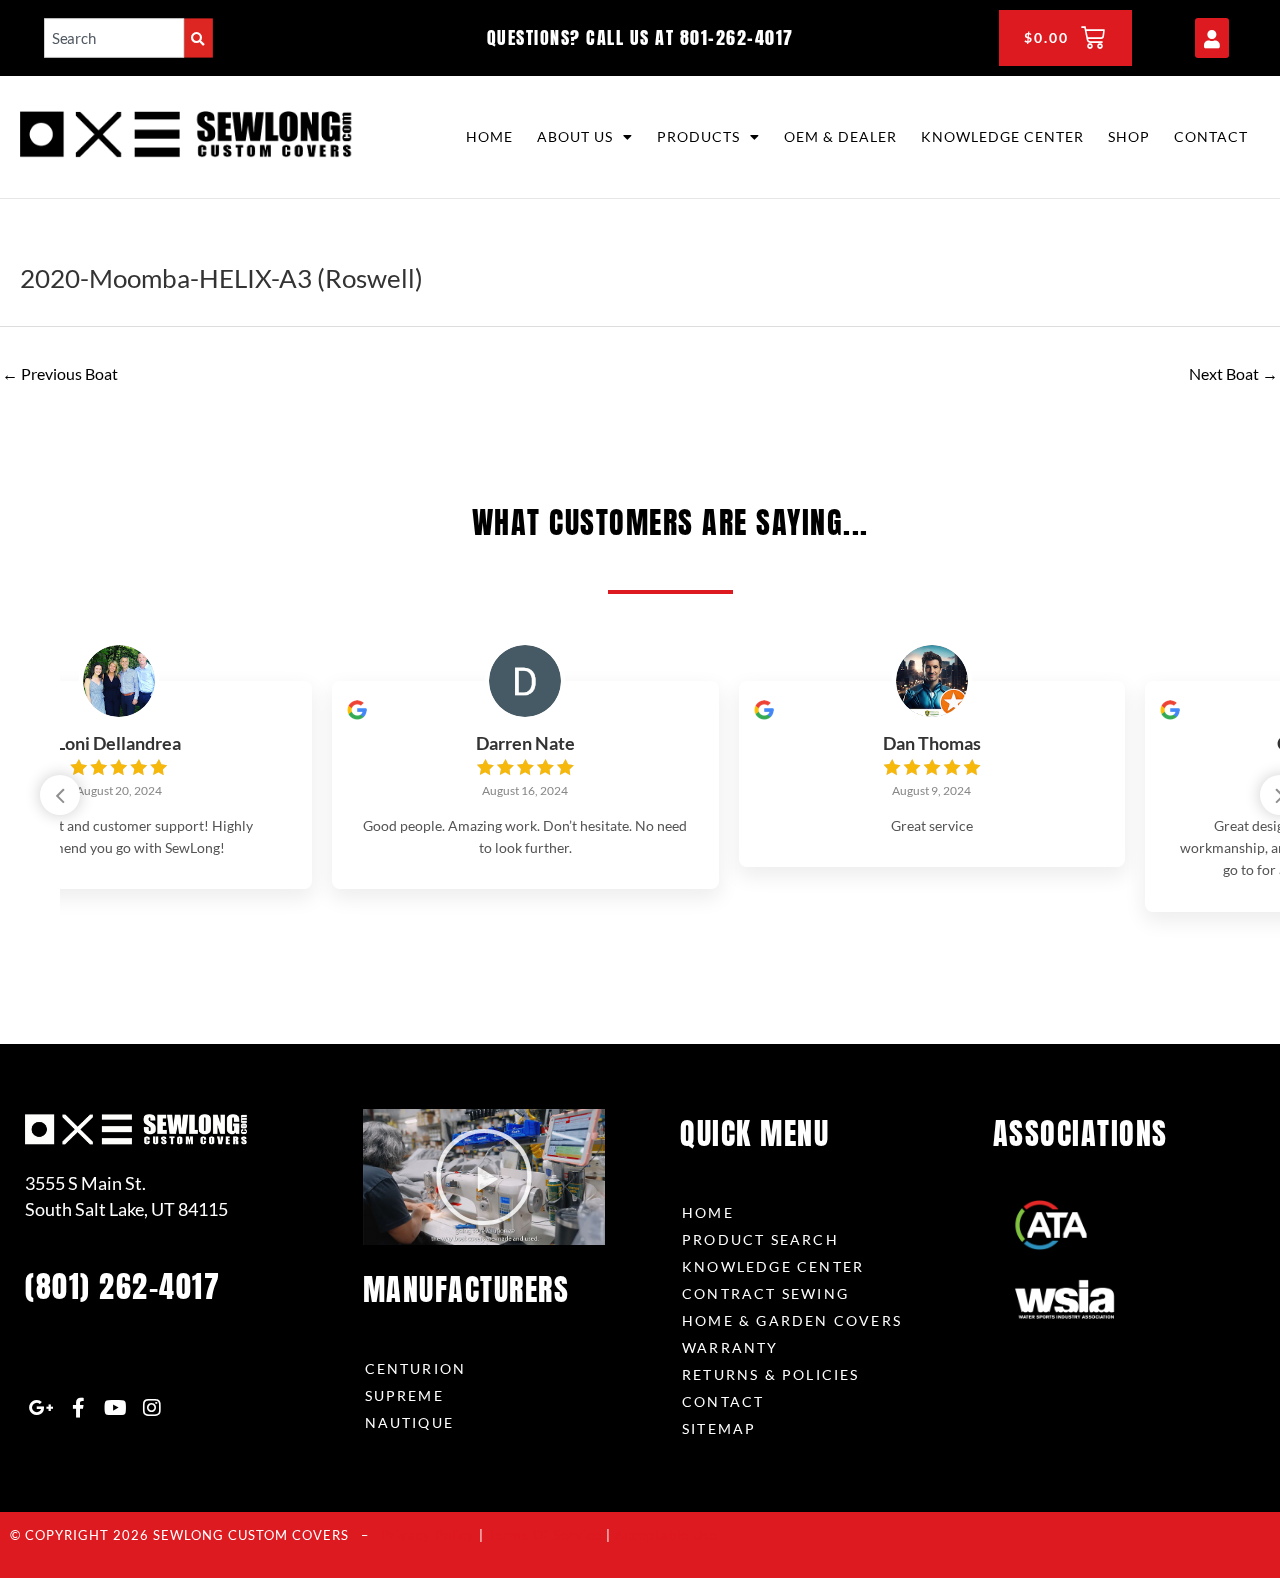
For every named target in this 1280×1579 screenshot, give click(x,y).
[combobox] (114, 37)
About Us (575, 136)
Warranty (730, 1347)
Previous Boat (60, 373)
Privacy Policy (428, 1535)
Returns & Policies (771, 1374)
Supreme (404, 1395)
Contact (1211, 136)
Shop (1129, 136)
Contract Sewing (765, 1293)
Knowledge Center (1002, 136)
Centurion (416, 1368)
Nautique (410, 1422)
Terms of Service (545, 1535)
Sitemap (719, 1428)
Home (489, 136)
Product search (760, 1239)
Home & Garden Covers (792, 1320)
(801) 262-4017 (122, 1286)
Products (698, 136)
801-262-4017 (737, 37)
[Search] (198, 37)
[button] (60, 795)
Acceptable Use (666, 1535)
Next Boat (1233, 373)
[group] (279, 785)
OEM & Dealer (840, 136)
